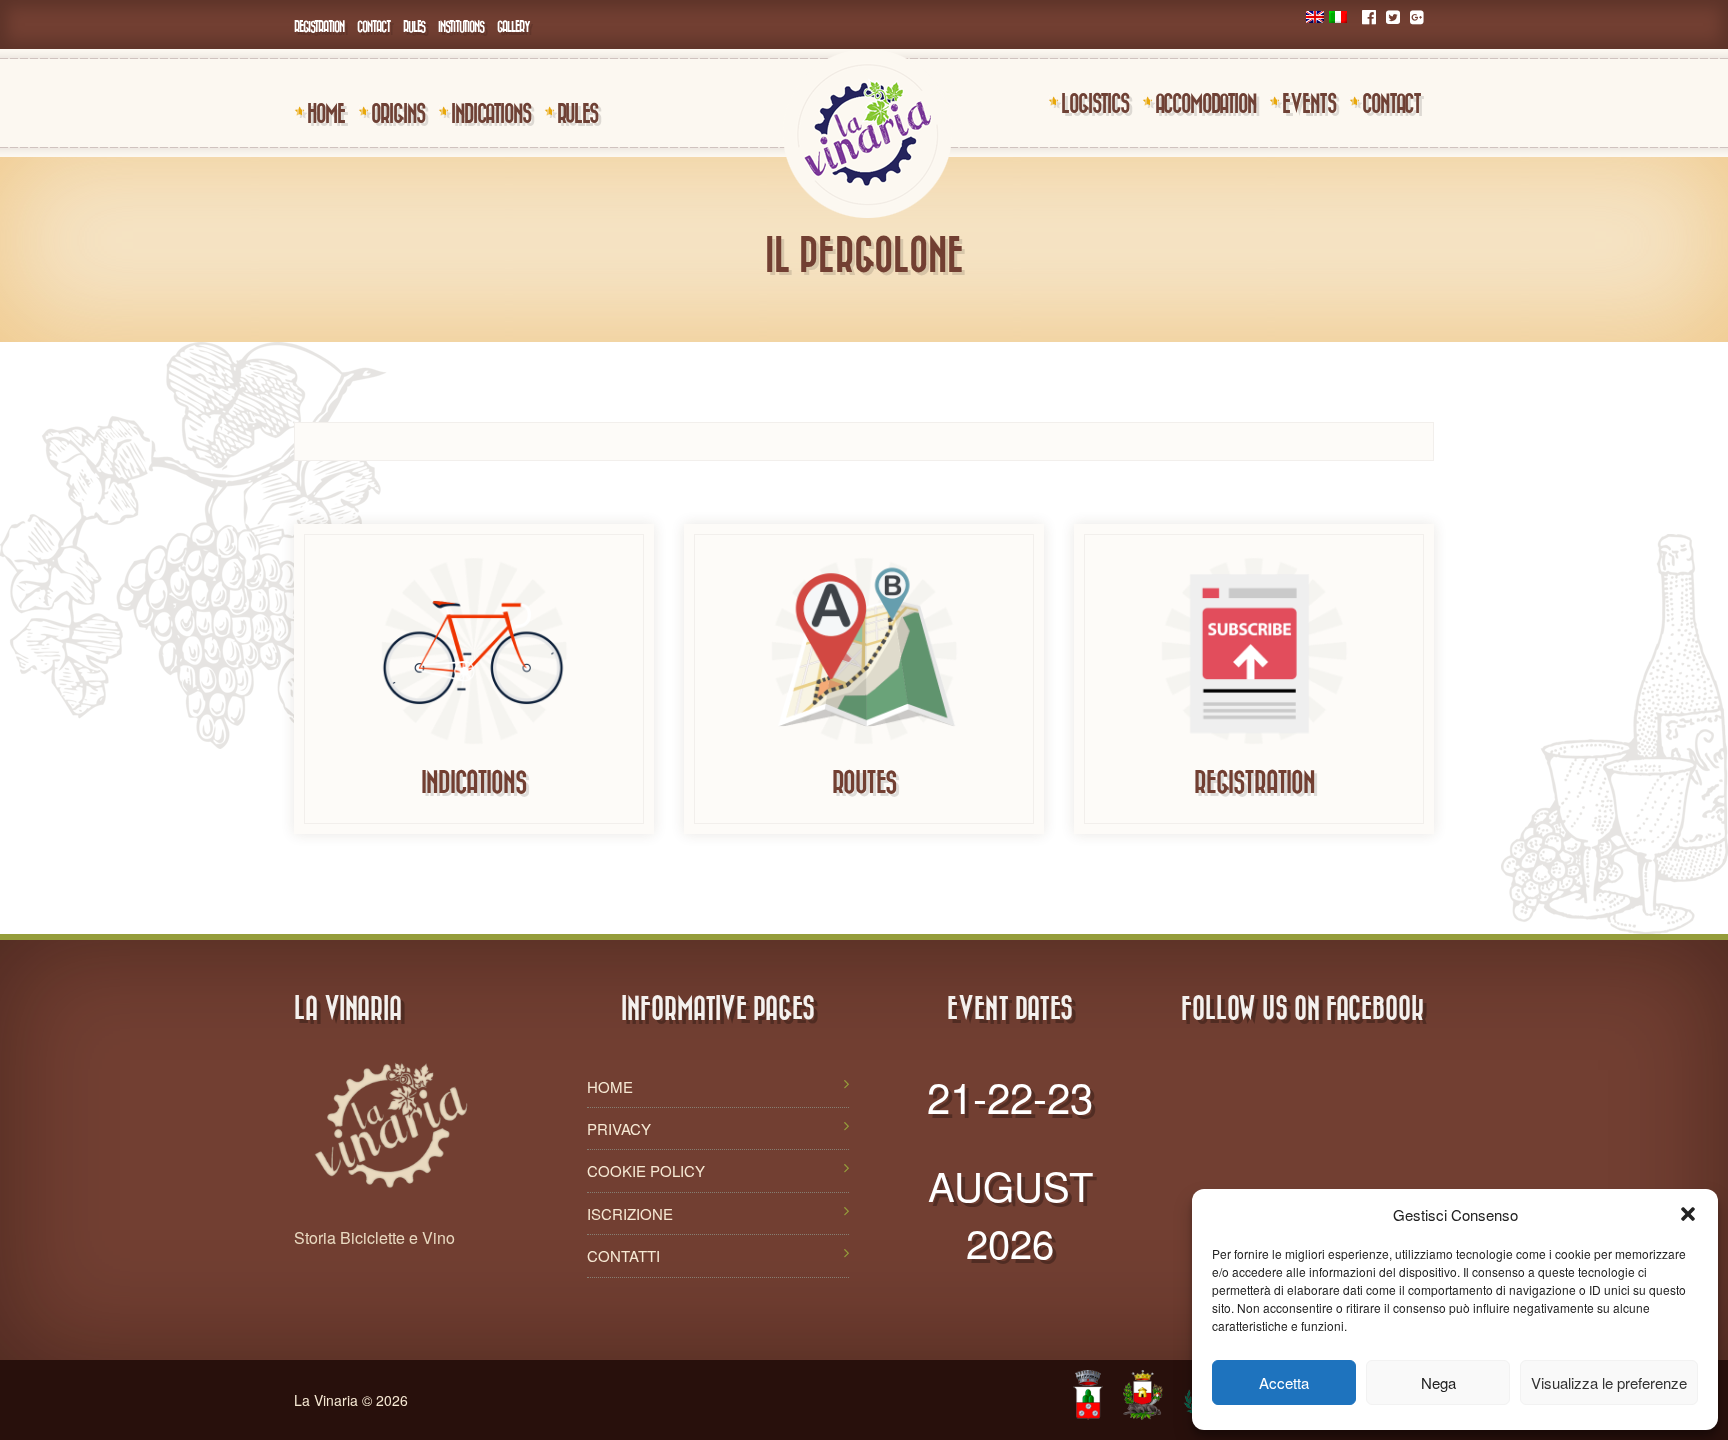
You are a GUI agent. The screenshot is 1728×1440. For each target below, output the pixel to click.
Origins (398, 113)
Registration (319, 26)
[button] (1688, 1214)
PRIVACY (619, 1128)
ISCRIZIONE (630, 1213)
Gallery (513, 26)
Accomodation (1205, 103)
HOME (610, 1086)
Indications (491, 113)
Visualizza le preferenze (1609, 1382)
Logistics (1095, 103)
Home (326, 113)
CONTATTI (623, 1255)
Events (1309, 103)
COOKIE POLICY (646, 1170)
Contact (373, 26)
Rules (414, 26)
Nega (1438, 1382)
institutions (461, 26)
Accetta (1284, 1382)
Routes (864, 781)
